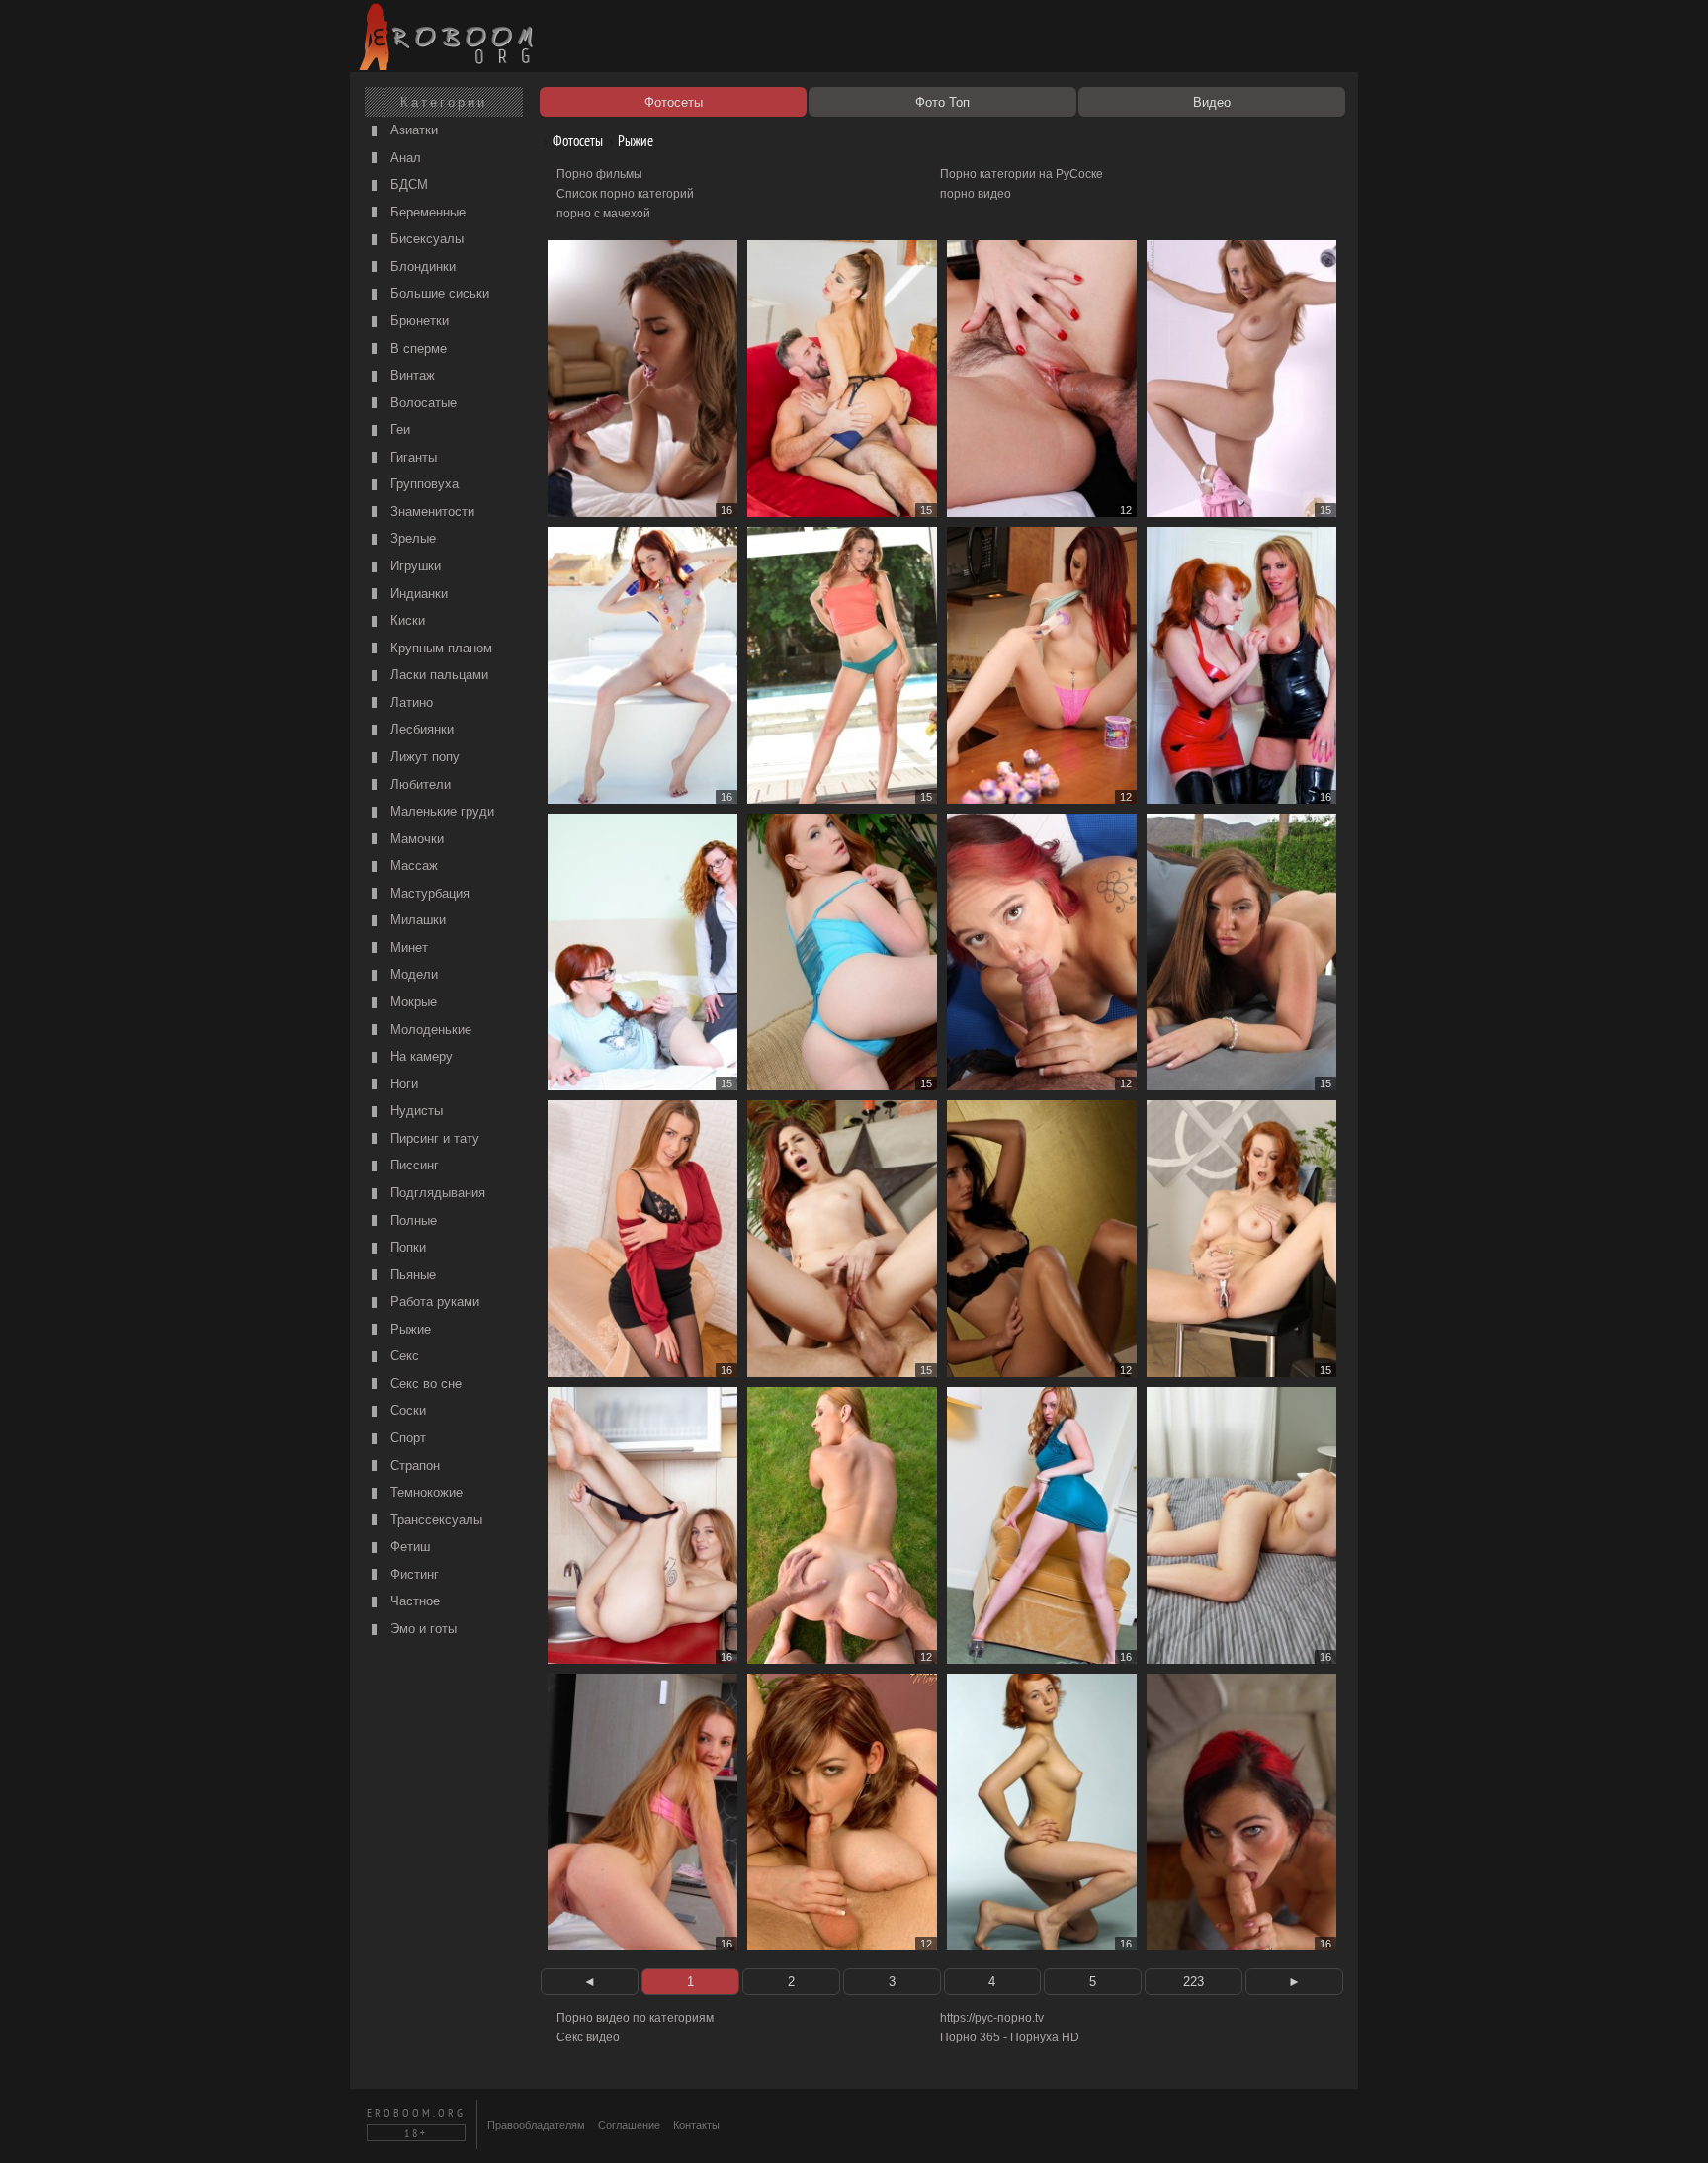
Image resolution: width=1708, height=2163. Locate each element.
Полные (412, 1220)
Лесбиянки (420, 729)
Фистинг (413, 1574)
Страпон (413, 1466)
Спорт (406, 1438)
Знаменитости (430, 512)
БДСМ (407, 184)
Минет (407, 948)
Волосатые (422, 403)
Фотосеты (576, 141)
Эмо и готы (422, 1629)
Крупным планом (439, 648)
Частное (413, 1601)
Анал (404, 158)
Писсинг (413, 1165)
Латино (410, 702)
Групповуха (423, 484)
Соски (406, 1410)
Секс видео (588, 2037)
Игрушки (414, 566)
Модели (412, 974)
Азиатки (412, 130)
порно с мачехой (603, 214)
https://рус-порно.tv (992, 2018)
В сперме (417, 348)
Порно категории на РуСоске (1022, 174)
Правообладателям (536, 2125)
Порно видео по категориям (635, 2018)
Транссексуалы (434, 1520)
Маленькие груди (440, 811)
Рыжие (409, 1329)
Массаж (412, 865)
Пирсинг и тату (433, 1138)
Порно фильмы (599, 174)
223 (1194, 1982)
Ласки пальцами (437, 675)
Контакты (696, 2125)
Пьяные (411, 1275)
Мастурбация (428, 893)
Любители (419, 784)
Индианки (417, 594)
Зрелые (411, 538)
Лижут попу (423, 757)
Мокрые (412, 1002)
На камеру (420, 1056)
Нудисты (415, 1111)
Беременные (426, 212)
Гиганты (412, 457)
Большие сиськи (438, 293)
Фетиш (408, 1547)
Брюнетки (418, 321)
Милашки (416, 920)
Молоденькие (429, 1030)
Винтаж (411, 375)
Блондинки (421, 266)
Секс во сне (424, 1384)
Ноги (402, 1084)
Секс (403, 1356)
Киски (406, 620)
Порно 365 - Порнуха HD (1010, 2037)
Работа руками (433, 1301)
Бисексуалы (425, 239)
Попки (406, 1247)
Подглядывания (436, 1193)
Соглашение (629, 2125)
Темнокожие (425, 1492)
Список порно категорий (625, 194)
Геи (398, 430)
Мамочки (415, 839)
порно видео (976, 194)
